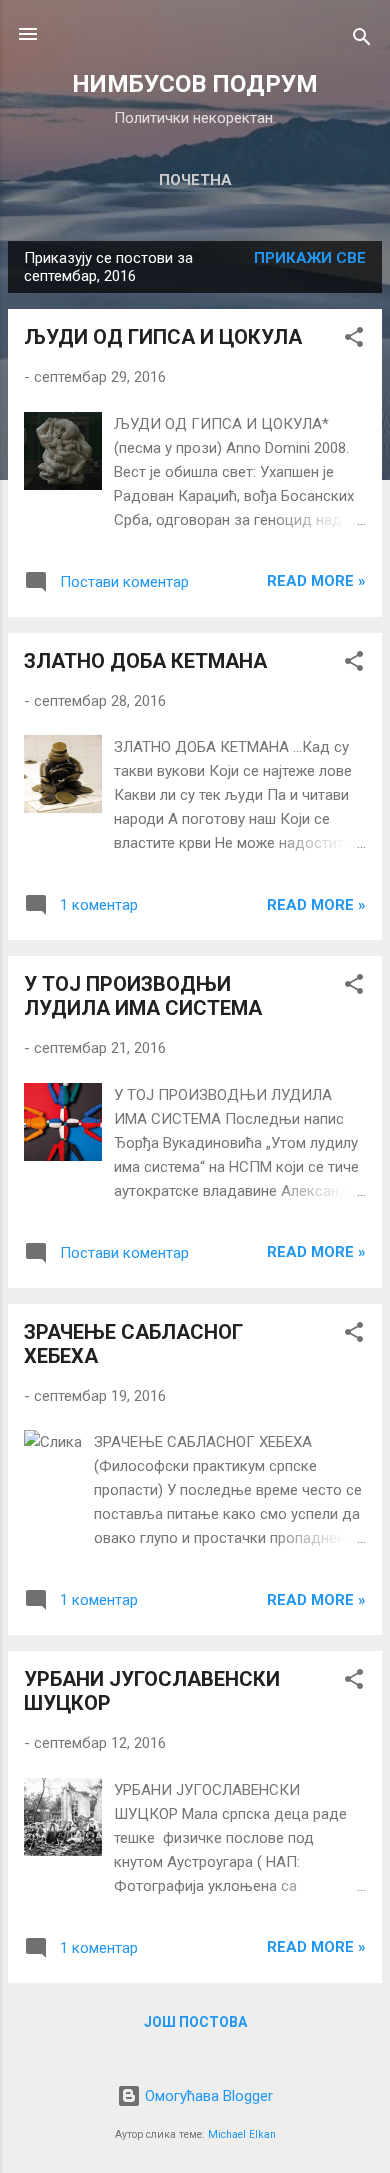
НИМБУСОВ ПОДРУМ (195, 84)
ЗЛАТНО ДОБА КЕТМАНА (145, 661)
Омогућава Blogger (207, 2096)
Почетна (195, 180)
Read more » (316, 581)
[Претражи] (362, 40)
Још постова (195, 2022)
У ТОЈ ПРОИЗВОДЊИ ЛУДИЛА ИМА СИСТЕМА (143, 996)
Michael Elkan (242, 2134)
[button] (354, 340)
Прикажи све (310, 258)
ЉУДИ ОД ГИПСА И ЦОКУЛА (163, 337)
